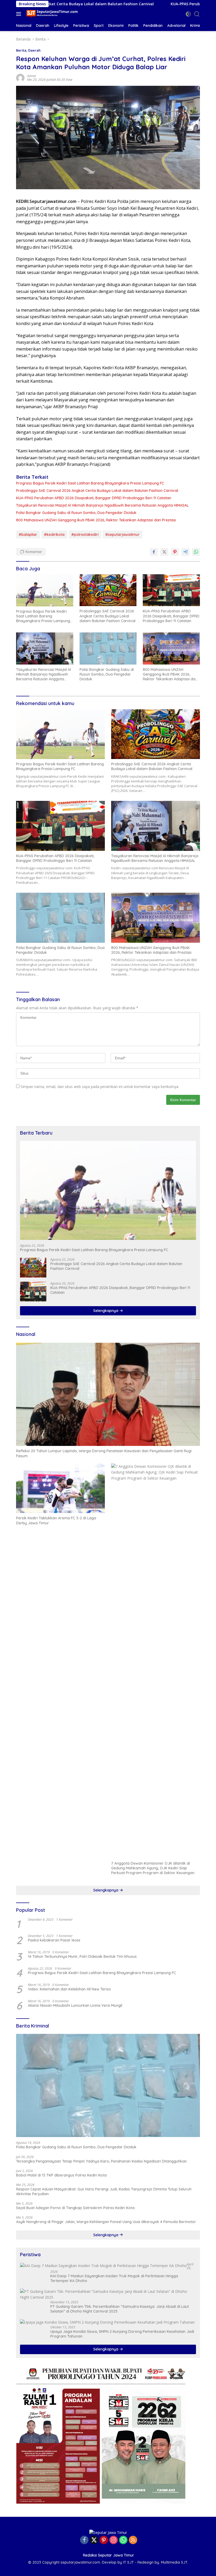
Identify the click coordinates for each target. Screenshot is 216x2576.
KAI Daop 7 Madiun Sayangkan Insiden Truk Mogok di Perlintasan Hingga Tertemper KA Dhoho (114, 2278)
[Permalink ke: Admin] (20, 78)
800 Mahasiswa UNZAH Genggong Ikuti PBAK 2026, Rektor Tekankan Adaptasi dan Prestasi (96, 520)
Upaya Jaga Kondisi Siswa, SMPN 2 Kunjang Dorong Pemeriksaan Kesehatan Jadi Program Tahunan (122, 2334)
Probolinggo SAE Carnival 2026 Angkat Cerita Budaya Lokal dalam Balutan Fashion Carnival (97, 491)
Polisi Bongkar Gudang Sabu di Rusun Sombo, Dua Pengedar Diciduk (76, 513)
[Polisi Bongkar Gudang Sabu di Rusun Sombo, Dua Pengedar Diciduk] (108, 648)
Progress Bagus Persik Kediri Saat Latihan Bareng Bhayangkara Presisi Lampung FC (90, 483)
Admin (32, 76)
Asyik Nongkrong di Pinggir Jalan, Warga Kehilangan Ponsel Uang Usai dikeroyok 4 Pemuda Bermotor (106, 2222)
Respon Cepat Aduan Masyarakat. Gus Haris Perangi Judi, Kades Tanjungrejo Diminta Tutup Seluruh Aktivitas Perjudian (104, 2191)
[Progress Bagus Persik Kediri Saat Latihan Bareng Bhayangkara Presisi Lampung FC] (45, 590)
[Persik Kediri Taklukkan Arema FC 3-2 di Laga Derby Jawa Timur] (60, 1488)
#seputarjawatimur (122, 535)
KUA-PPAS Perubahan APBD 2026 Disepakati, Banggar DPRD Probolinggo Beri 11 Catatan (94, 498)
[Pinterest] (104, 2540)
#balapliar (28, 535)
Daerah (34, 50)
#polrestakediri (85, 535)
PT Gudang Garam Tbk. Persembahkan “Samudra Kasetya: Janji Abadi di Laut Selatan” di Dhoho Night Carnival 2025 (120, 2309)
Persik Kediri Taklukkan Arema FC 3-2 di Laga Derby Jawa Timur (56, 1520)
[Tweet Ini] (164, 552)
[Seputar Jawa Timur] (51, 14)
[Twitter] (94, 2540)
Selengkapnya (106, 1311)
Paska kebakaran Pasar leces (54, 1940)
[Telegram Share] (185, 552)
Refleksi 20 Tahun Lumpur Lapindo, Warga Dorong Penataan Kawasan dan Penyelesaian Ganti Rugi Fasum (104, 1453)
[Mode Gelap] (188, 14)
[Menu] (20, 14)
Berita (21, 50)
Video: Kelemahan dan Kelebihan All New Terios (69, 1989)
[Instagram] (114, 2540)
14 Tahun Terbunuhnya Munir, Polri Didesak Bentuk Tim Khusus (82, 1956)
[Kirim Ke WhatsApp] (196, 552)
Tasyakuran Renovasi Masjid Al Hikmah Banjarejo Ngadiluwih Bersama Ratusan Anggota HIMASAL (102, 505)
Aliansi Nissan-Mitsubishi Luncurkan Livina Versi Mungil (75, 2005)
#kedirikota (54, 535)
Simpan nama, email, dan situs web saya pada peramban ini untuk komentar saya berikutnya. (100, 1087)
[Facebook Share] (154, 552)
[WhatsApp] (123, 2540)
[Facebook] (84, 2540)
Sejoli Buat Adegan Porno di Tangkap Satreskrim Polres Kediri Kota (75, 2208)
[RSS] (133, 2540)
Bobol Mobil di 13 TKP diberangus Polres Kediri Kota (61, 2175)
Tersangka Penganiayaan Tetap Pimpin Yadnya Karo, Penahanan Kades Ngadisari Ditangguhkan (101, 2161)
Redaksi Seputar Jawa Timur (109, 2555)
